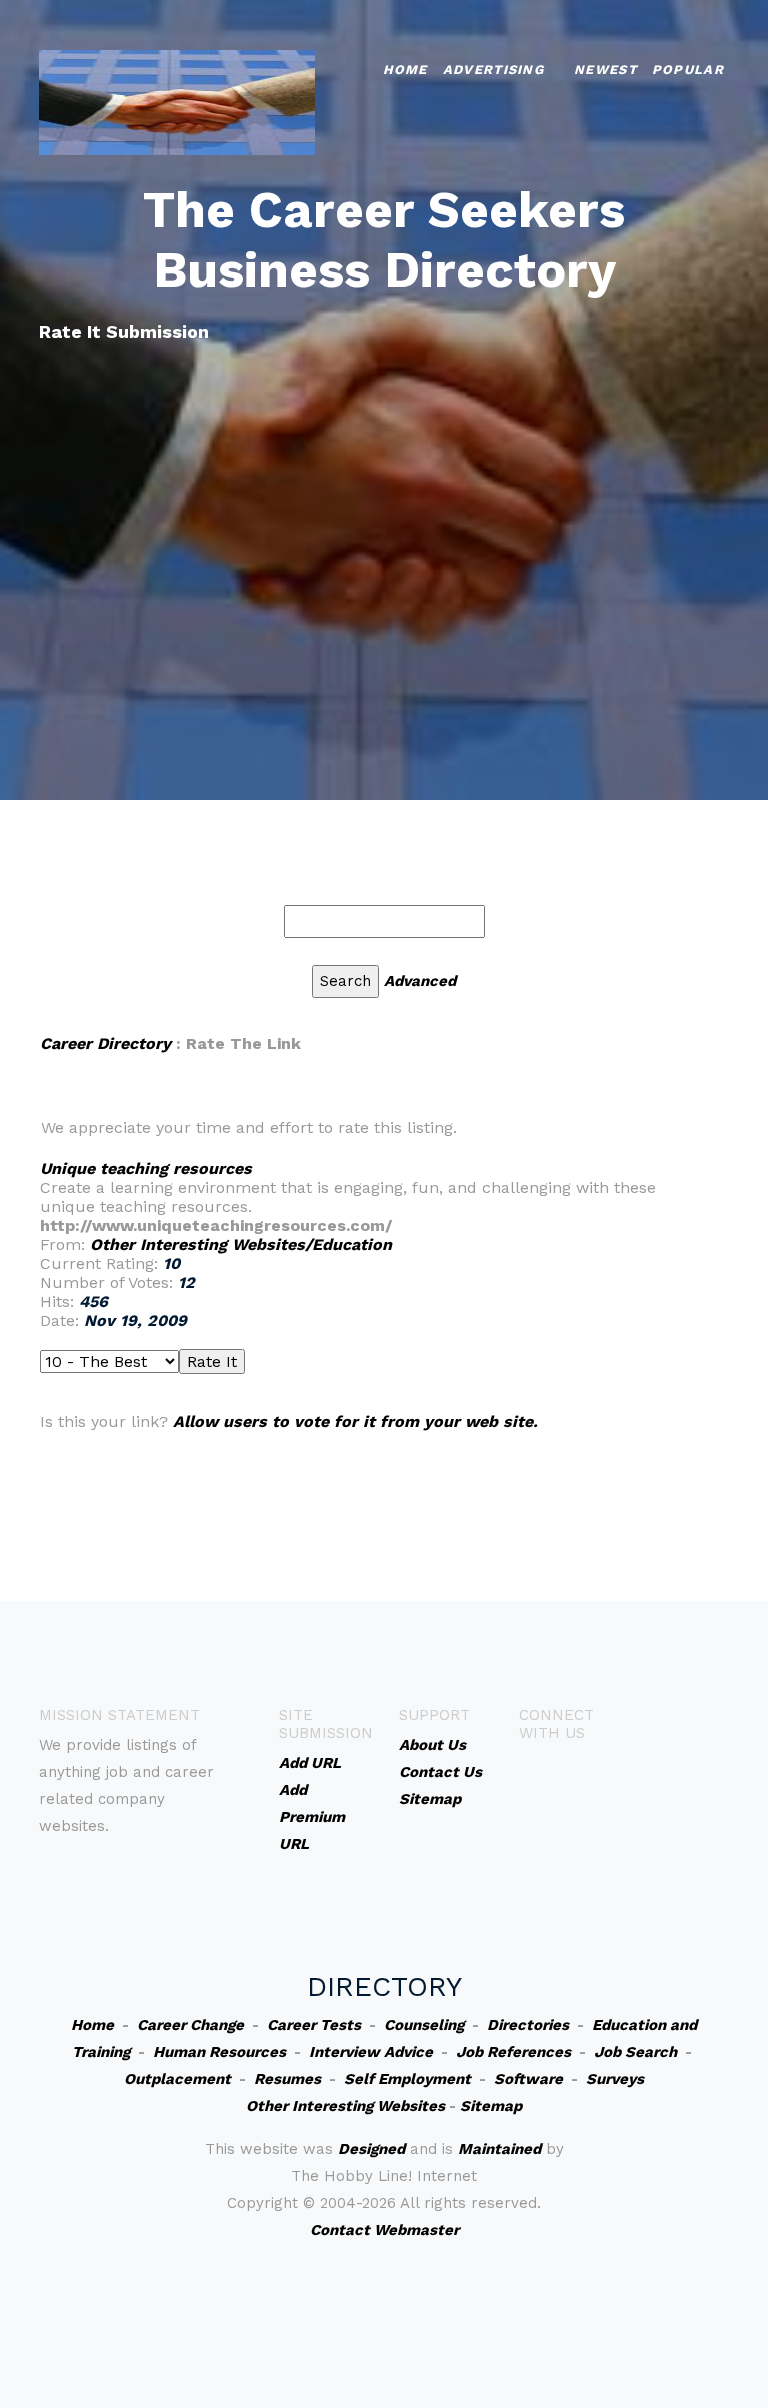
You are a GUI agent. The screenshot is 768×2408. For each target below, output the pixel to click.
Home (405, 69)
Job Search (635, 2052)
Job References (513, 2052)
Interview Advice (371, 2052)
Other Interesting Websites (345, 2106)
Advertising (493, 69)
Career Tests (314, 2025)
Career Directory (105, 1043)
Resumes (287, 2079)
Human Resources (219, 2052)
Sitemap (491, 2106)
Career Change (190, 2025)
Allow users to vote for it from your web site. (355, 1421)
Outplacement (177, 2079)
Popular (688, 69)
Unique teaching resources (146, 1168)
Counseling (424, 2025)
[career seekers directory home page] (177, 100)
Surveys (615, 2079)
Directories (528, 2025)
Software (528, 2079)
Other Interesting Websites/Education (241, 1244)
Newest (605, 69)
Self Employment (407, 2079)
